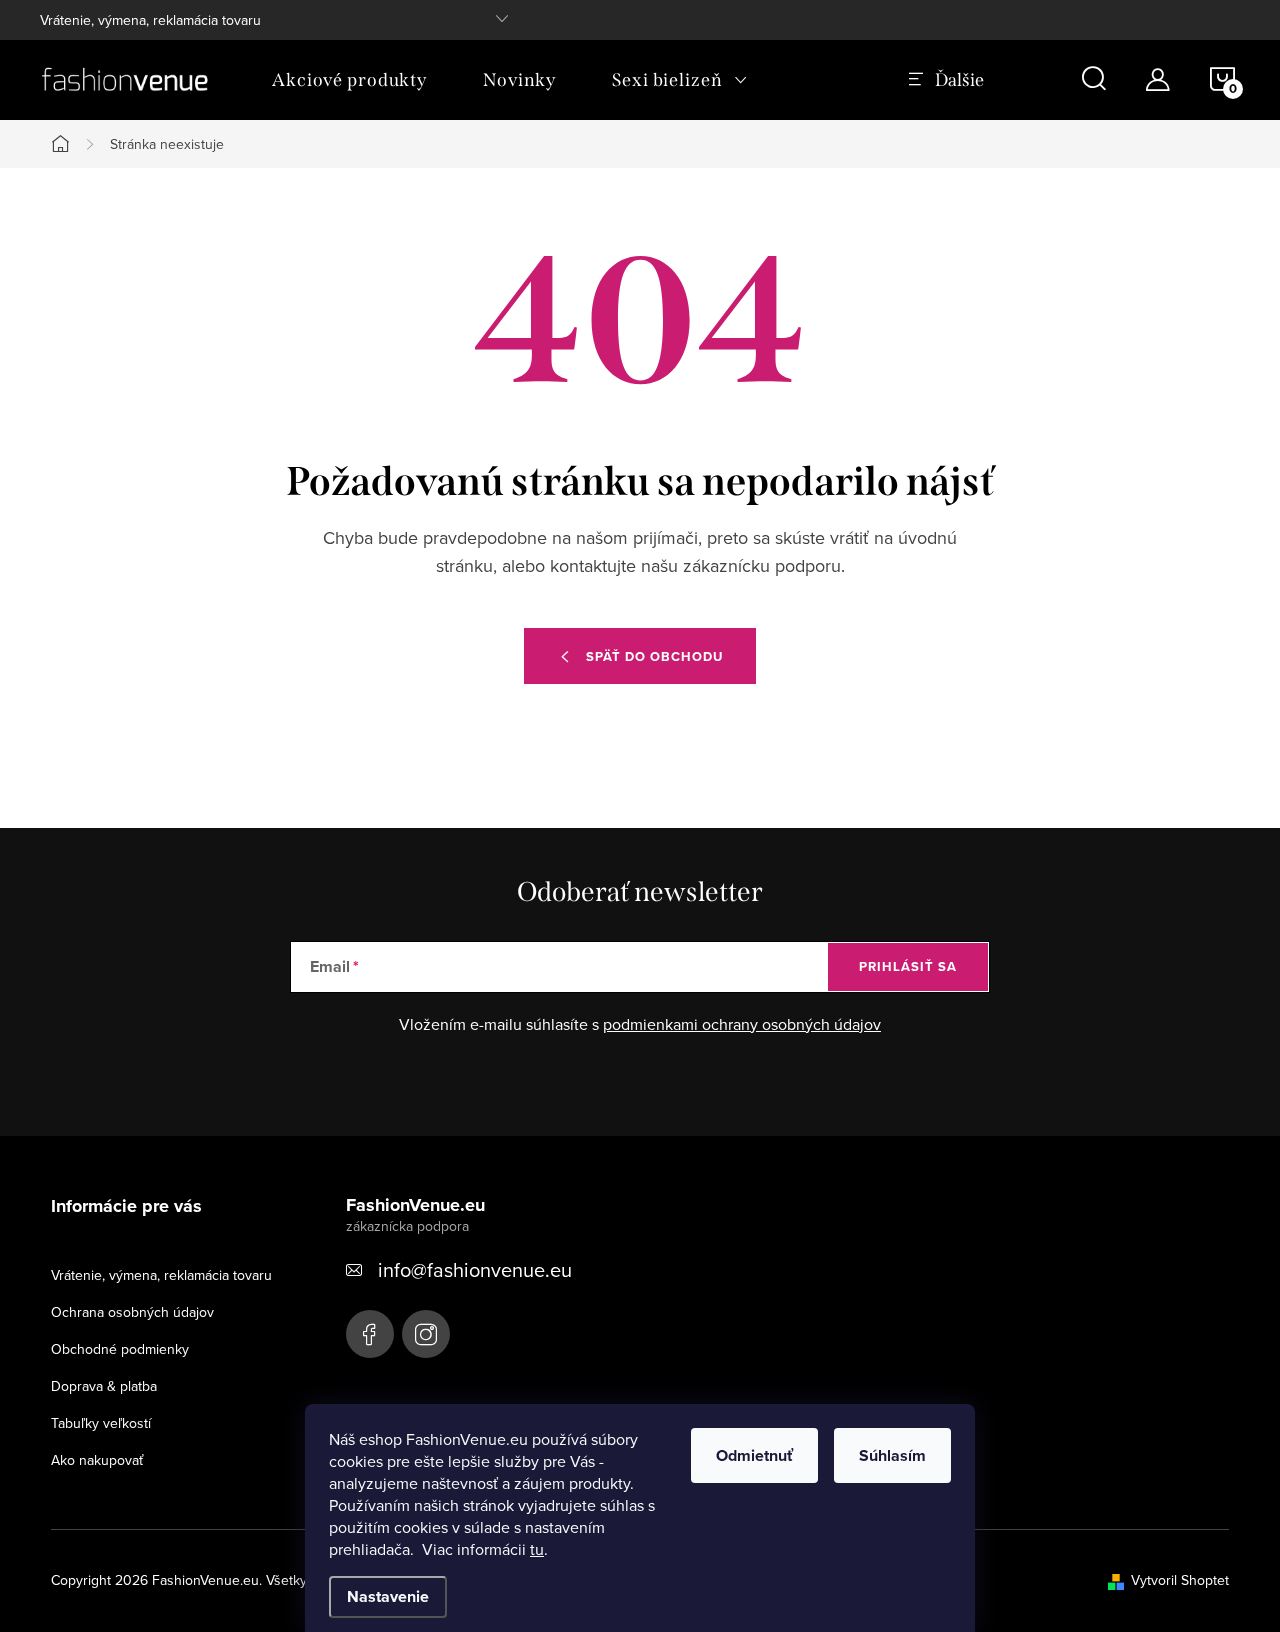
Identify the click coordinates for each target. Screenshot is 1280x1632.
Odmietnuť (754, 1455)
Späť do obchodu (654, 656)
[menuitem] (349, 80)
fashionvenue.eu (426, 1334)
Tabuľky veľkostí (101, 1423)
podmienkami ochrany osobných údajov (742, 1024)
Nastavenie (388, 1596)
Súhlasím (892, 1455)
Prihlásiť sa (908, 966)
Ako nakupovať (97, 1460)
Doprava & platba (104, 1386)
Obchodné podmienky (120, 1349)
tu (537, 1549)
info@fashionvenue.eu (475, 1269)
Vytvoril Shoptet (1180, 1580)
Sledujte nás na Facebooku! (370, 1334)
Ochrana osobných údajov (132, 1312)
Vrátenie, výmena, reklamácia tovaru (150, 20)
